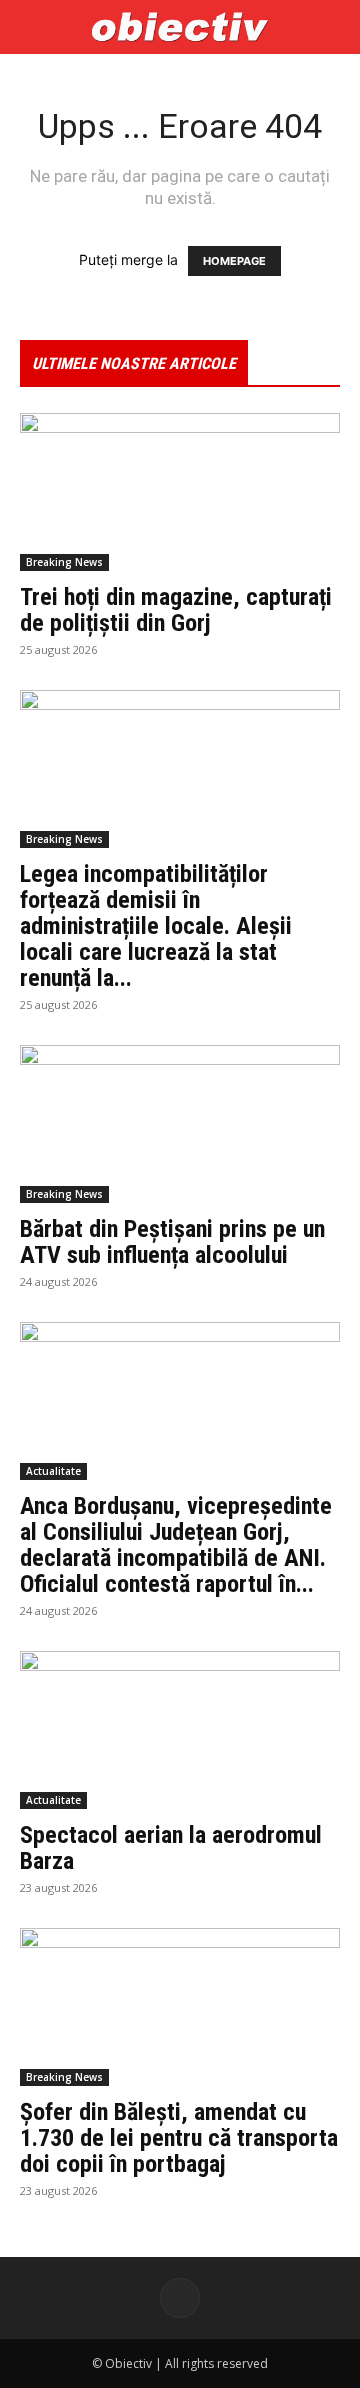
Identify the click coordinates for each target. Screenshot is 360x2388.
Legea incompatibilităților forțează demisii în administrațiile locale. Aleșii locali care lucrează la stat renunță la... (156, 926)
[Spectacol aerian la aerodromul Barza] (180, 1730)
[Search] (332, 27)
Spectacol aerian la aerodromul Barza (171, 1848)
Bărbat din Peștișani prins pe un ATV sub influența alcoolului (172, 1242)
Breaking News (64, 562)
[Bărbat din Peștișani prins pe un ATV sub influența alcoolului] (180, 1124)
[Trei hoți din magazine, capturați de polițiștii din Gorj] (180, 492)
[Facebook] (180, 2298)
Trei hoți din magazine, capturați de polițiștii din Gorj (176, 610)
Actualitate (53, 1471)
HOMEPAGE (234, 261)
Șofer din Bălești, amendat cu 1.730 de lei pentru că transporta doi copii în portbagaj (179, 2138)
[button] (34, 27)
